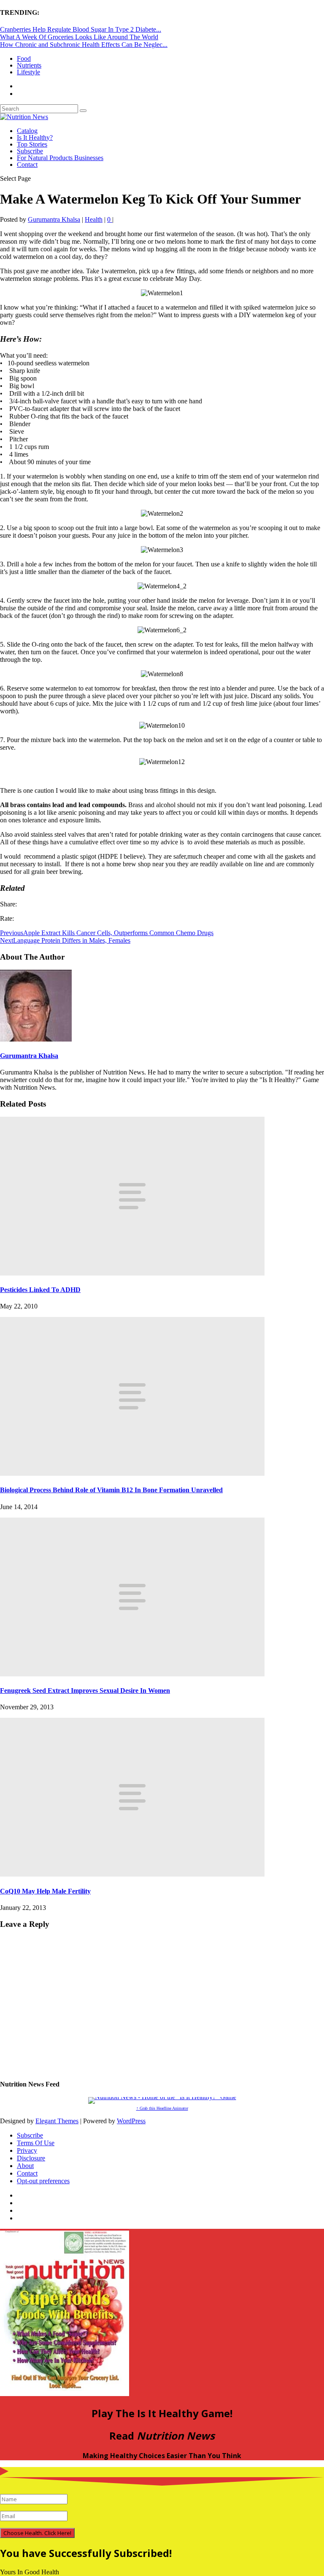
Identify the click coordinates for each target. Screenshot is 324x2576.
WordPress (131, 2121)
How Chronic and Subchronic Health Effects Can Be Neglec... (84, 45)
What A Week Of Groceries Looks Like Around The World (79, 37)
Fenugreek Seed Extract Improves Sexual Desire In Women (85, 1691)
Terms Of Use (36, 2143)
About (25, 2166)
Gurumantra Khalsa (54, 219)
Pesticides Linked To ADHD (40, 1290)
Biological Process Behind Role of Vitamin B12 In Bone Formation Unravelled (111, 1490)
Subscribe (30, 151)
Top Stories (32, 144)
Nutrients (29, 65)
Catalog (27, 131)
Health (94, 219)
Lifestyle (28, 72)
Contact (27, 165)
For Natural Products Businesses (60, 158)
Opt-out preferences (43, 2181)
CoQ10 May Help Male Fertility (45, 1891)
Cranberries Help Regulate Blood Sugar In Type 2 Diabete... (81, 29)
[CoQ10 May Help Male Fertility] (132, 1874)
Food (24, 58)
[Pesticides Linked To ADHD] (132, 1273)
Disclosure (31, 2158)
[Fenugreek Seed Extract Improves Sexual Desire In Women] (132, 1674)
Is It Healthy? (35, 137)
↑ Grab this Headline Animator (162, 2108)
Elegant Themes (57, 2121)
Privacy (27, 2150)
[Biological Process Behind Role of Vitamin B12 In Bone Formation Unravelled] (132, 1473)
